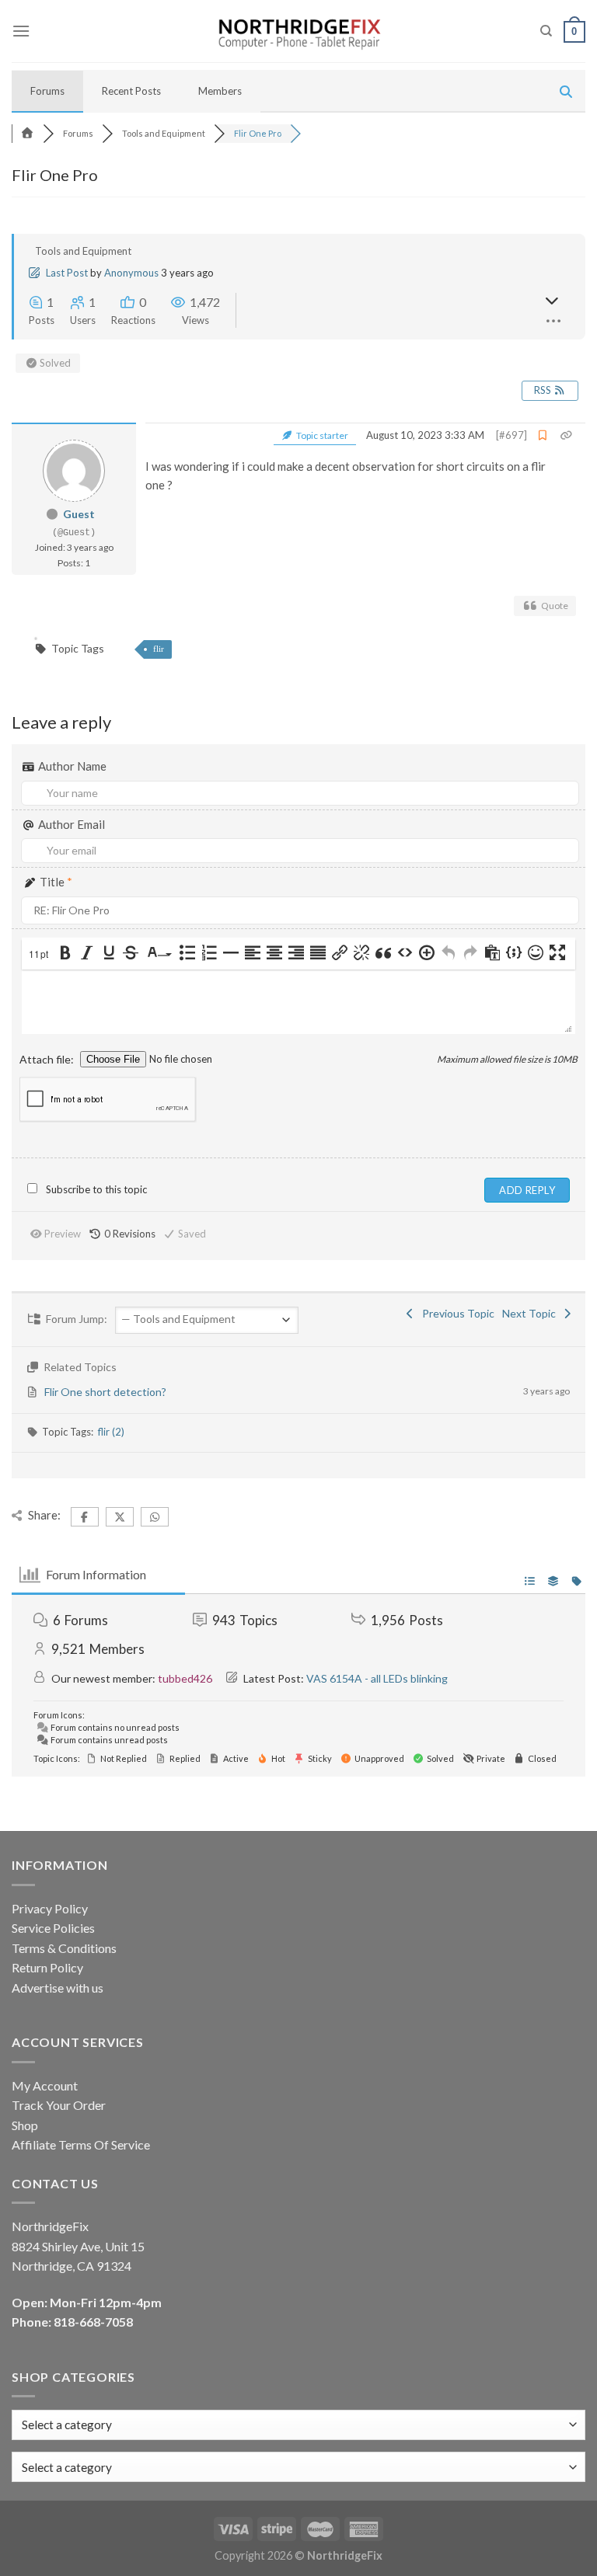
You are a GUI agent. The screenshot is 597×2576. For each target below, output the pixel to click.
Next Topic (531, 1313)
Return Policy (47, 1967)
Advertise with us (58, 1988)
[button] (40, 954)
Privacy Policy (50, 1908)
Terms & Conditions (64, 1948)
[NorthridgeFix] (299, 31)
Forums (47, 91)
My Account (45, 2085)
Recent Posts (131, 91)
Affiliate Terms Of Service (81, 2144)
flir (159, 649)
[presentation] (40, 954)
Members (220, 91)
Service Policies (53, 1928)
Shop (25, 2125)
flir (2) (111, 1432)
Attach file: (48, 1059)
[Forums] (27, 133)
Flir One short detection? (105, 1392)
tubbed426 (185, 1678)
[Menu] (21, 31)
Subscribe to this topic (96, 1189)
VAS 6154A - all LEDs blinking (377, 1678)
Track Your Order (59, 2105)
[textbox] (67, 2467)
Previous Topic (456, 1313)
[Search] (546, 31)
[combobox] (298, 2467)
